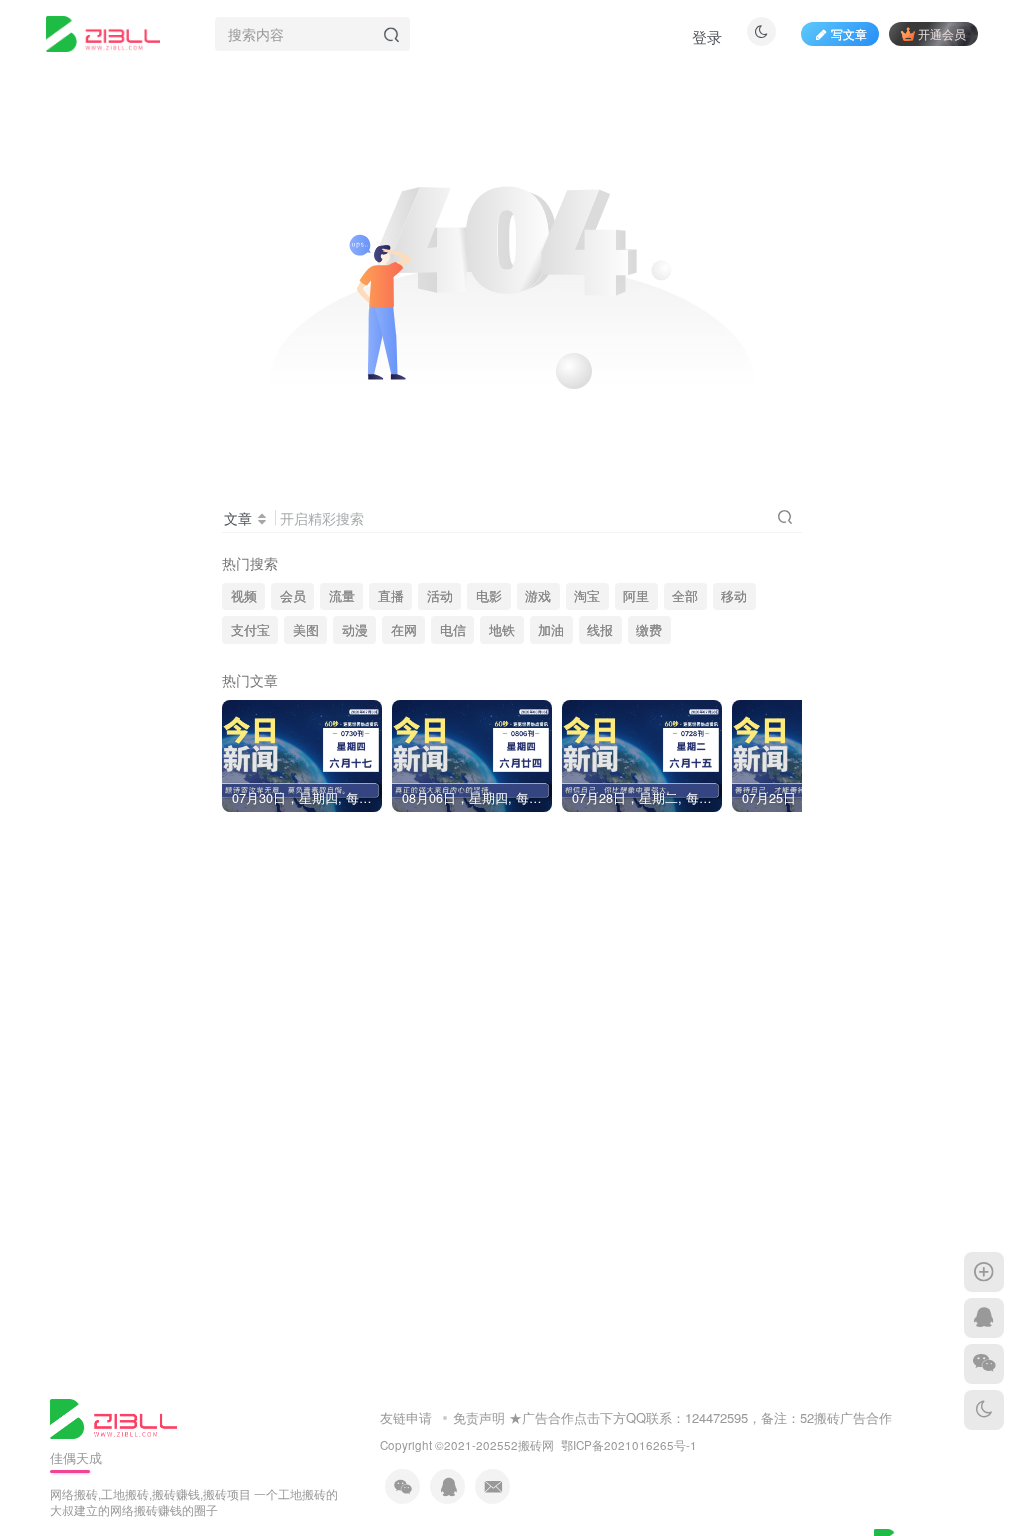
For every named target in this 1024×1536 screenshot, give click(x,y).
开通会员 (942, 33)
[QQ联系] (984, 1318)
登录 (707, 36)
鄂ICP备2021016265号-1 (629, 1445)
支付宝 (250, 630)
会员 (293, 596)
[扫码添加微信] (984, 1364)
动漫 (355, 630)
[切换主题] (984, 1410)
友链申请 (406, 1417)
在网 (404, 630)
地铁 (502, 630)
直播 (391, 596)
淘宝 (587, 596)
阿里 (636, 596)
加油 (551, 630)
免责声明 (479, 1417)
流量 (342, 596)
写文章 (849, 33)
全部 (685, 596)
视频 (244, 596)
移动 (734, 596)
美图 (306, 630)
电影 (489, 596)
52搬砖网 (529, 1445)
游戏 (538, 596)
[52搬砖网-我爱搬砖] (113, 1416)
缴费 (649, 630)
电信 (453, 630)
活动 (440, 596)
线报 (600, 630)
